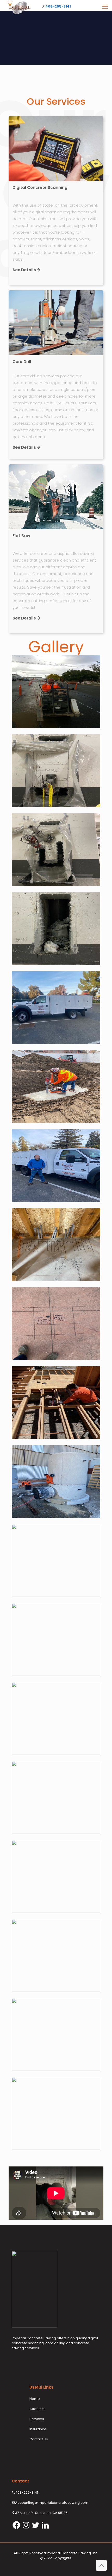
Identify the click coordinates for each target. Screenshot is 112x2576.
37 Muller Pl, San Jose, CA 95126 (41, 2513)
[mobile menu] (105, 7)
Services (37, 2419)
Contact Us (39, 2439)
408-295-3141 (58, 6)
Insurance (38, 2429)
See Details (25, 270)
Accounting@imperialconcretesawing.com (52, 2503)
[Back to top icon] (101, 2565)
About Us (37, 2409)
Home (35, 2399)
